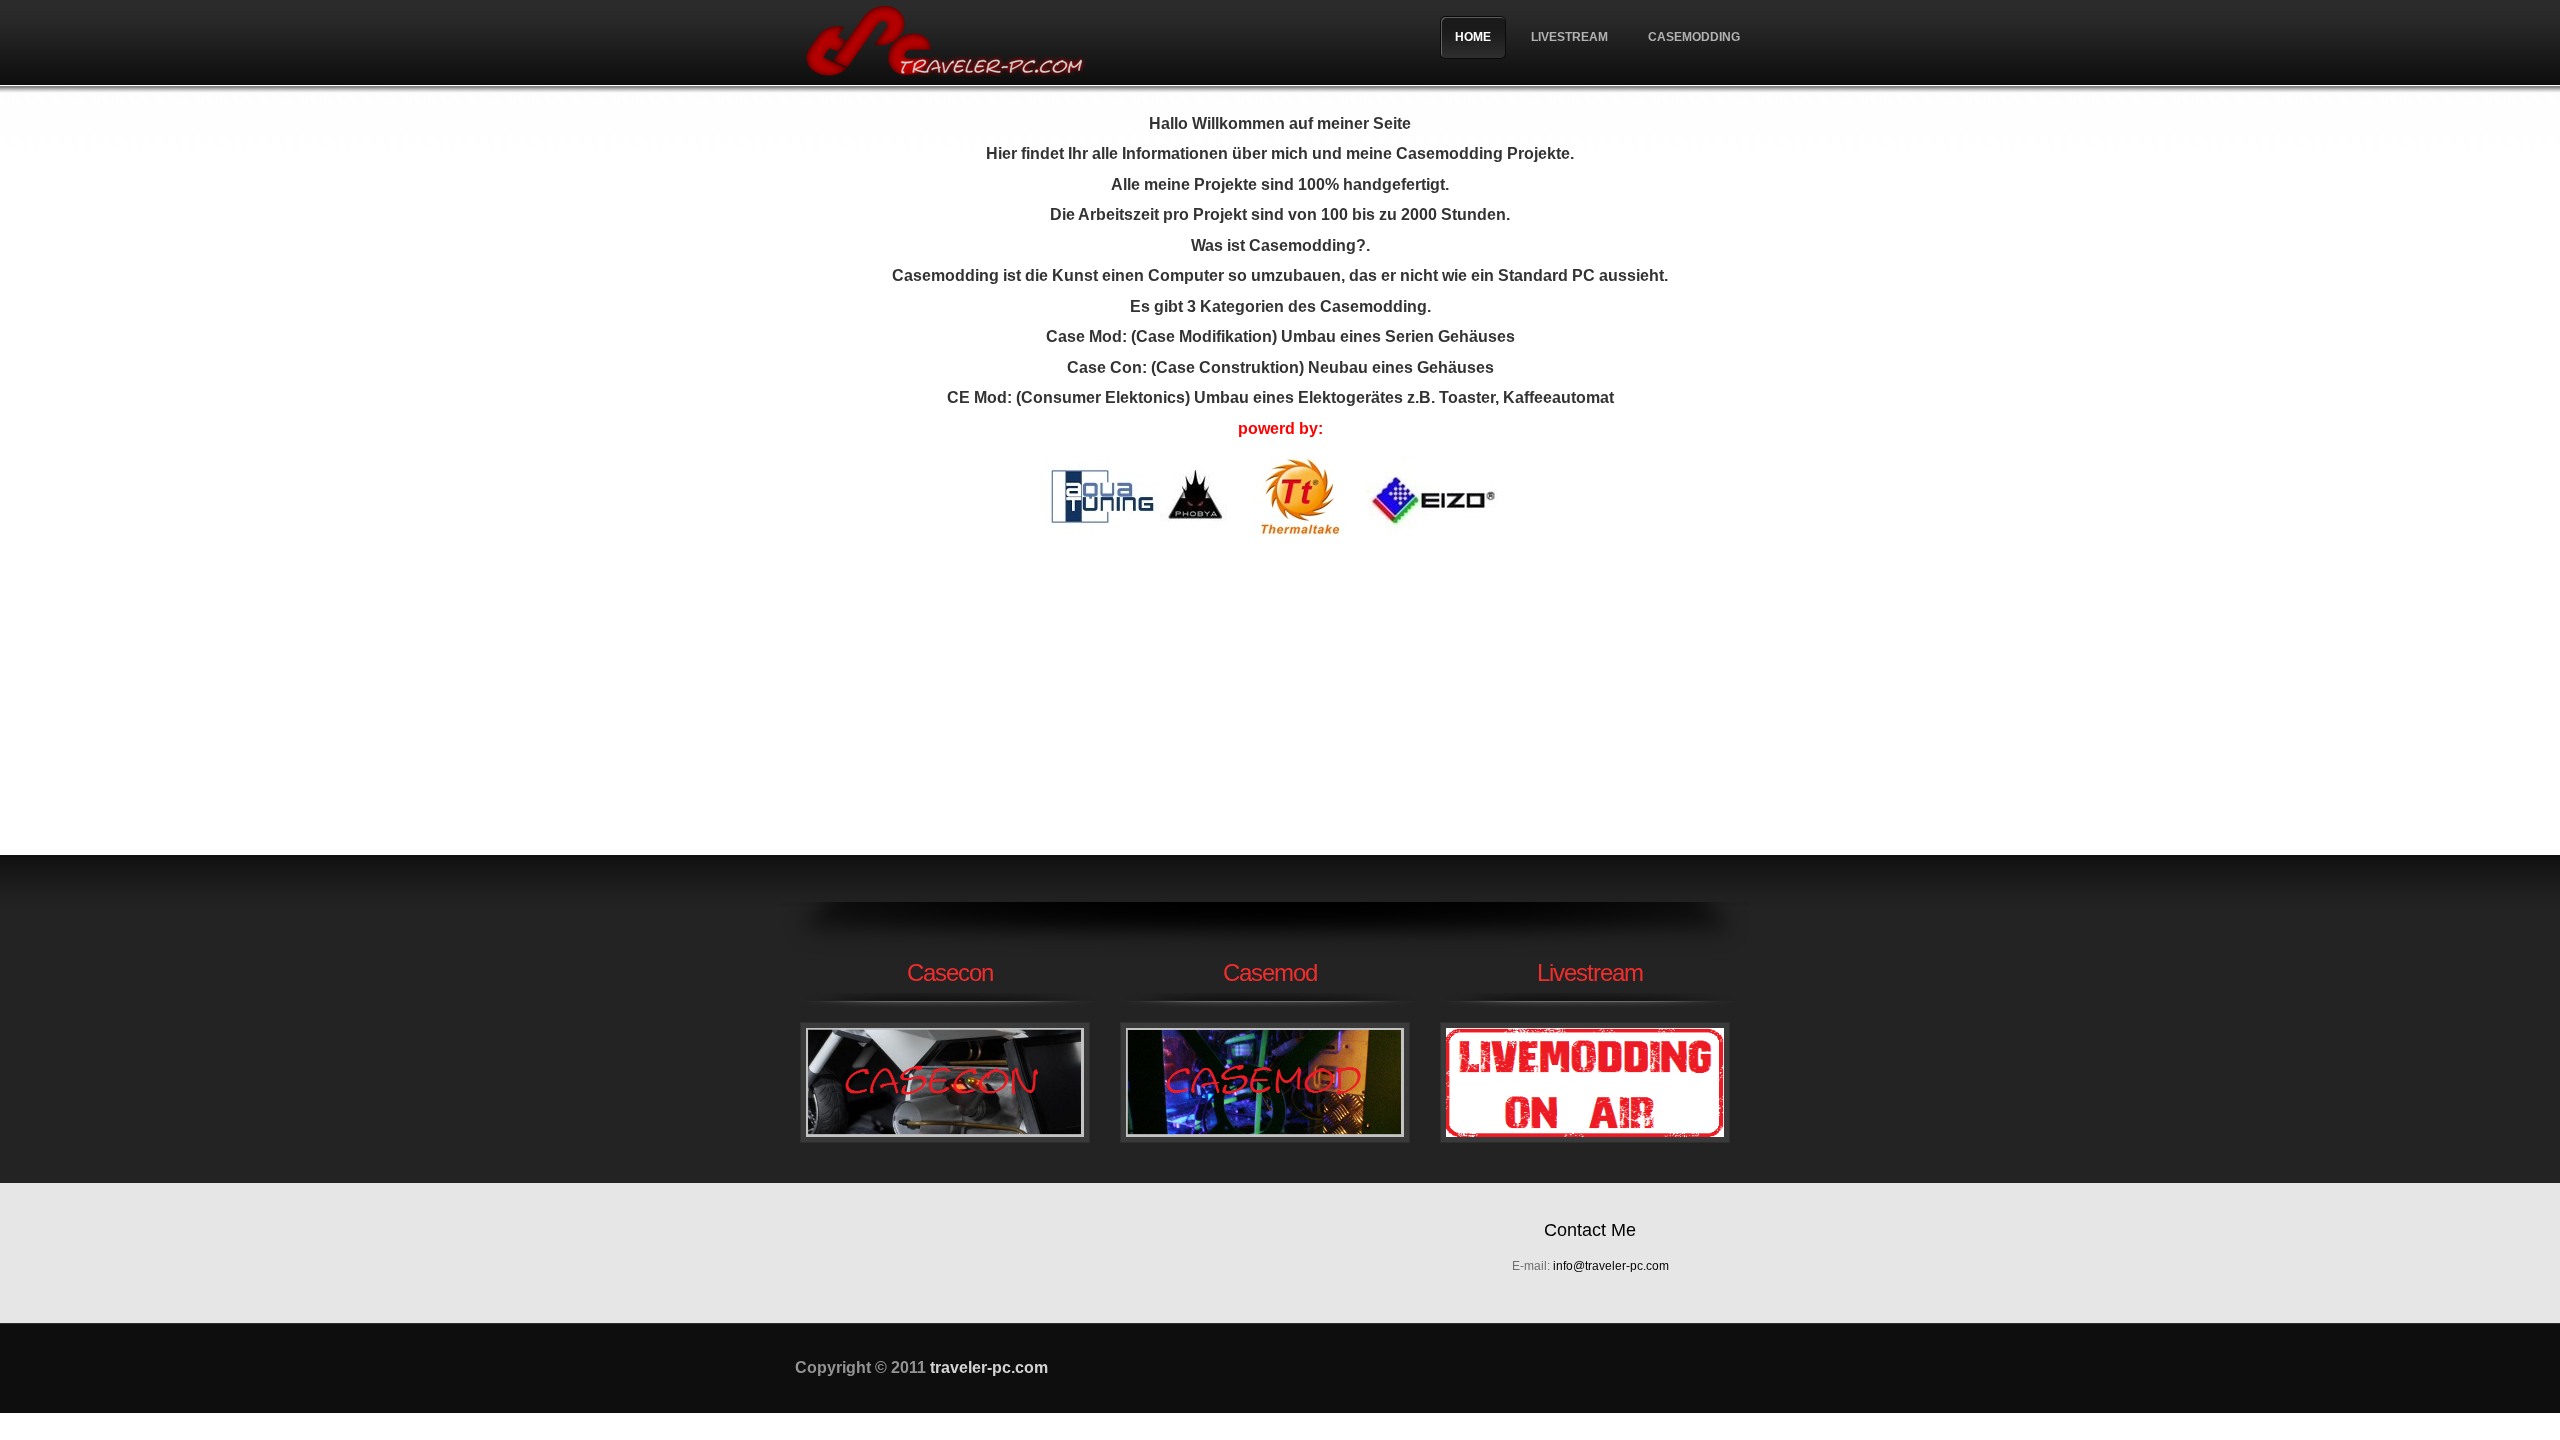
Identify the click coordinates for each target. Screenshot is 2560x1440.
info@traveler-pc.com (1611, 1266)
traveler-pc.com (945, 42)
